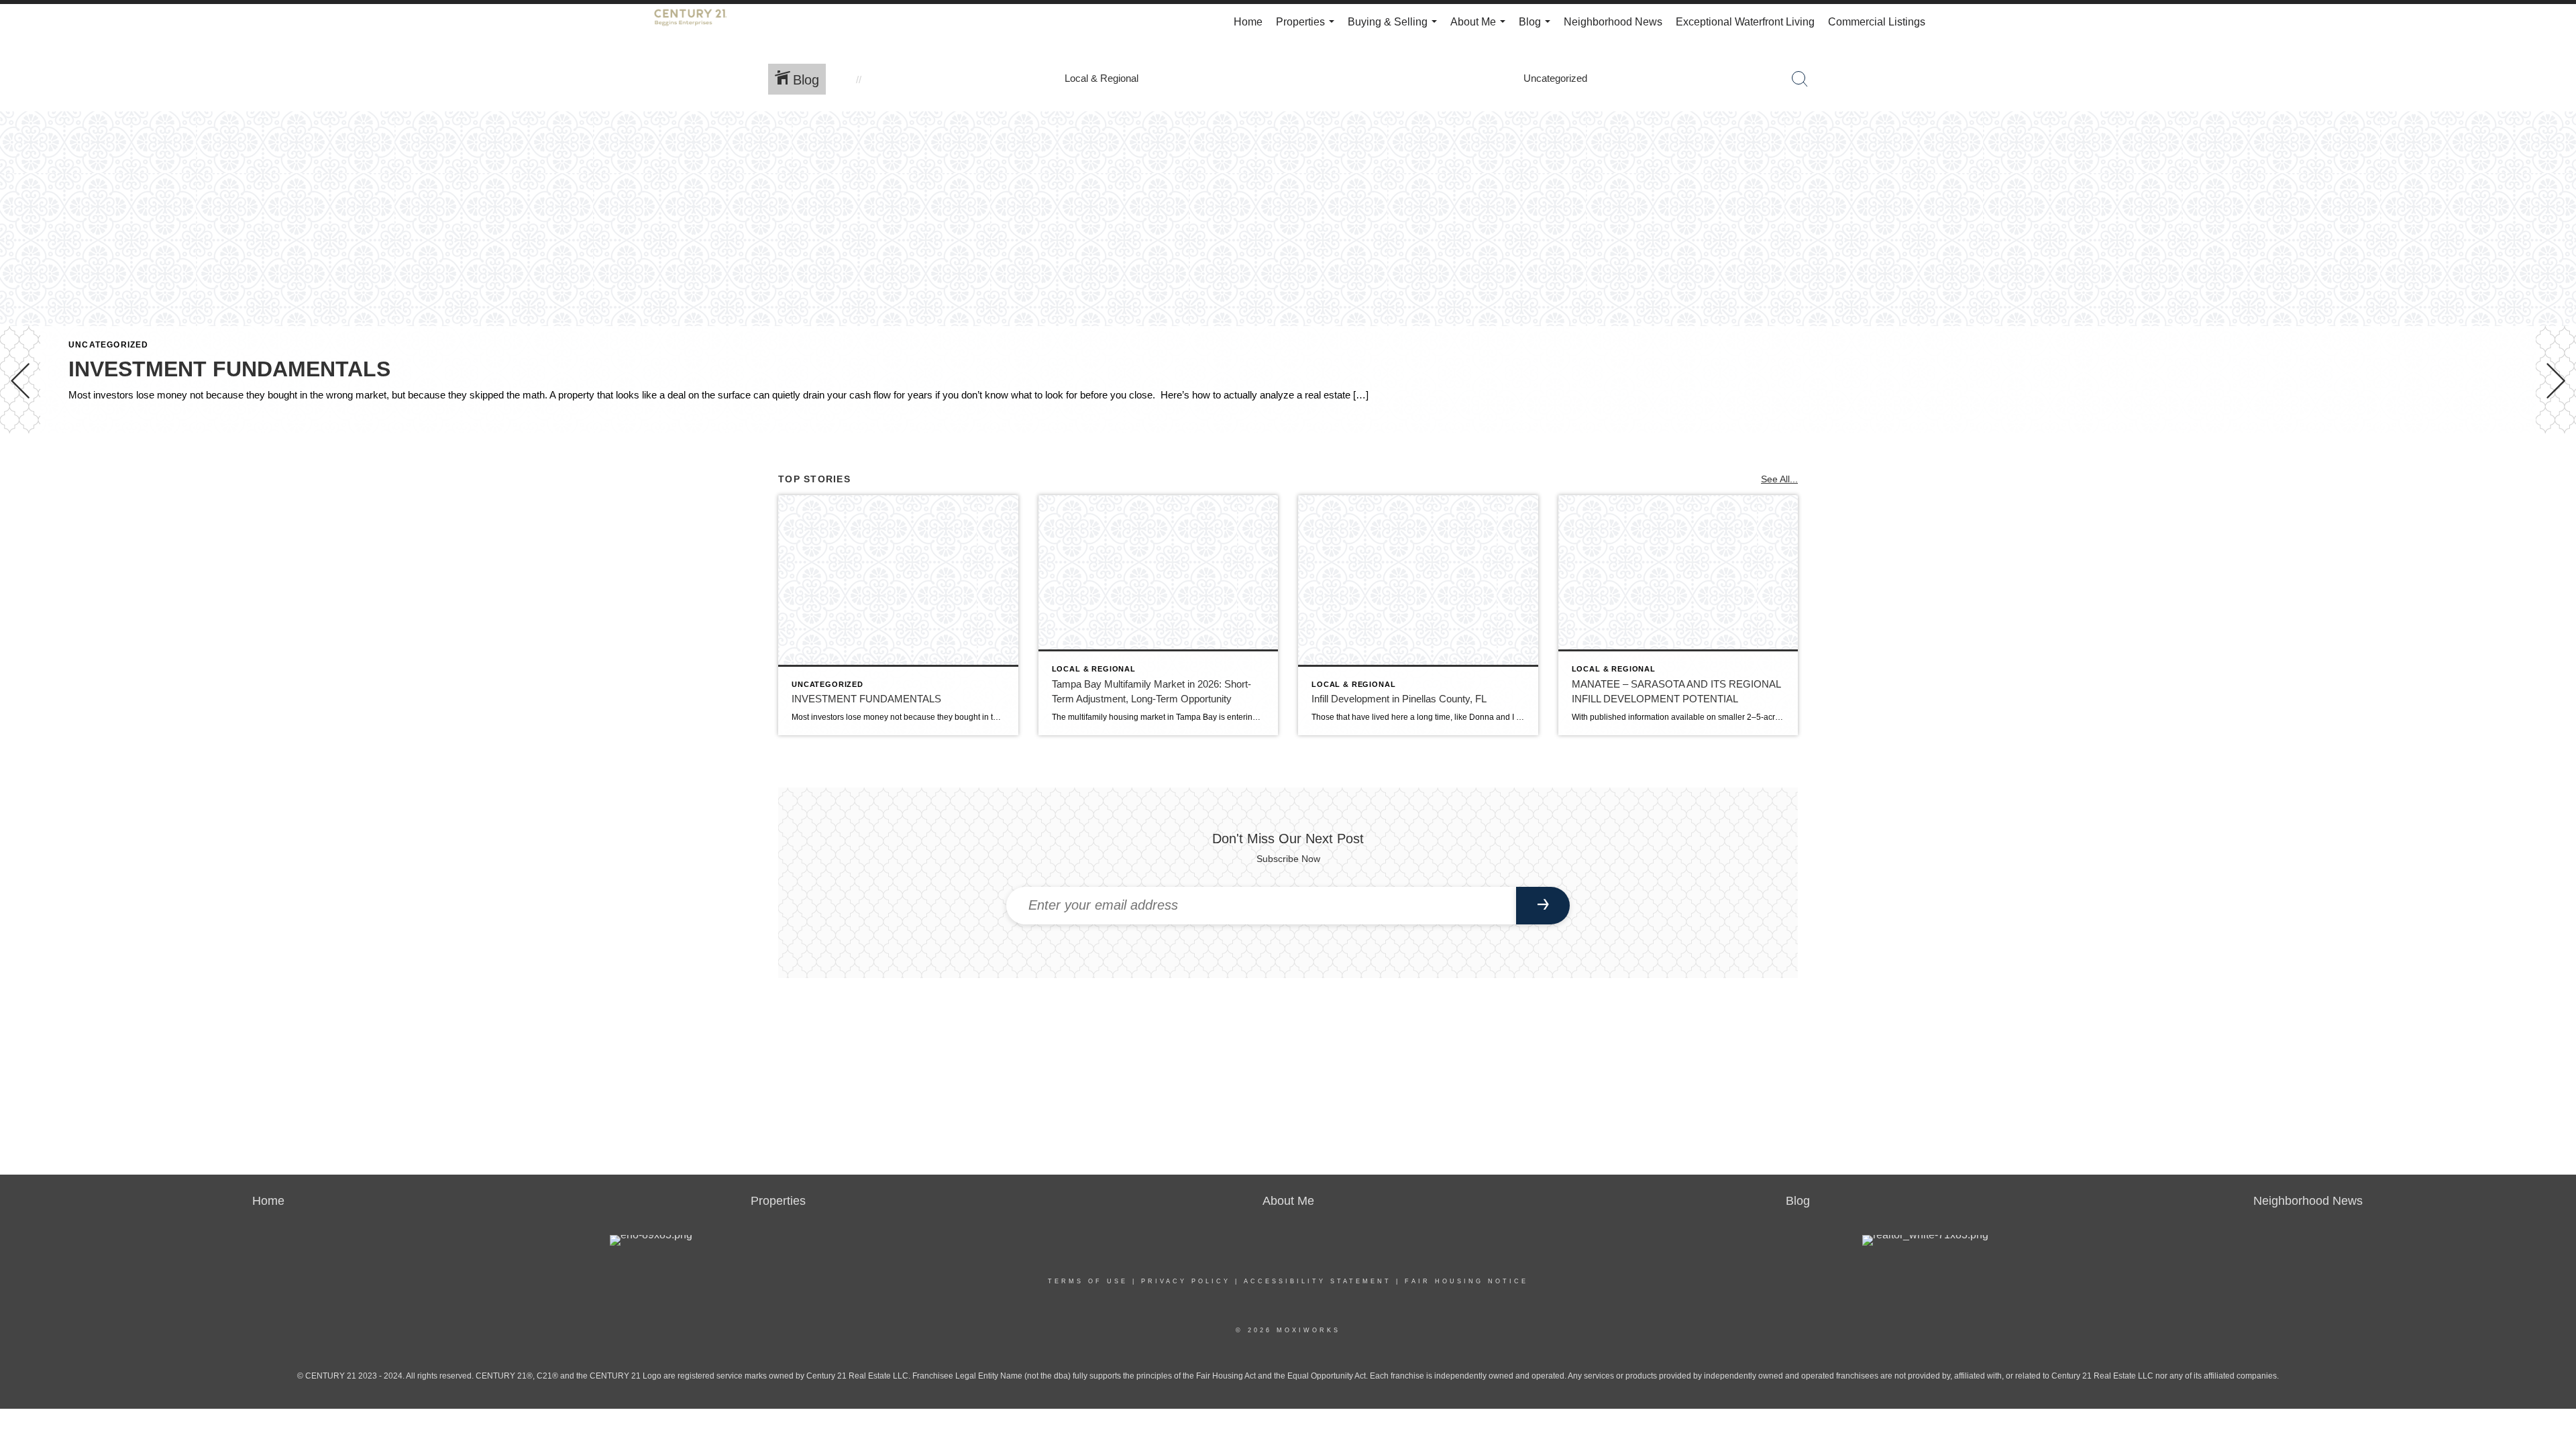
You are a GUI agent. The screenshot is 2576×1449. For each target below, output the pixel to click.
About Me (1481, 28)
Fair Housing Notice (1466, 1281)
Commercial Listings (1877, 22)
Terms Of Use (1088, 1281)
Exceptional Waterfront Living (1745, 22)
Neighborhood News (1613, 22)
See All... (1779, 479)
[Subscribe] (1543, 906)
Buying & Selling (1395, 28)
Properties (1308, 28)
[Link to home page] (697, 22)
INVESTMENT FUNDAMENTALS (229, 369)
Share (2555, 471)
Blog (1537, 28)
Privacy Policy (1186, 1281)
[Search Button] (1800, 79)
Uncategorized (109, 345)
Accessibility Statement (1318, 1281)
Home (1248, 22)
